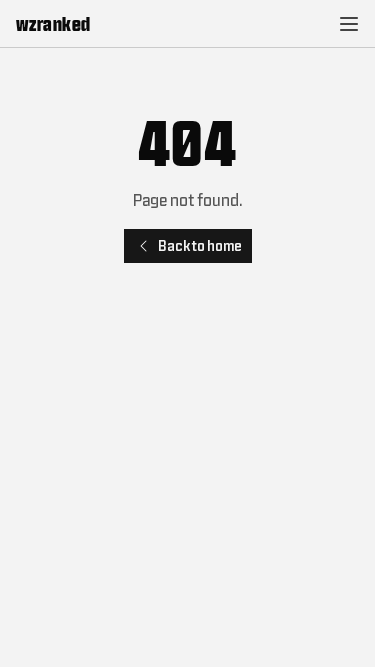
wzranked (53, 24)
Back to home (200, 245)
